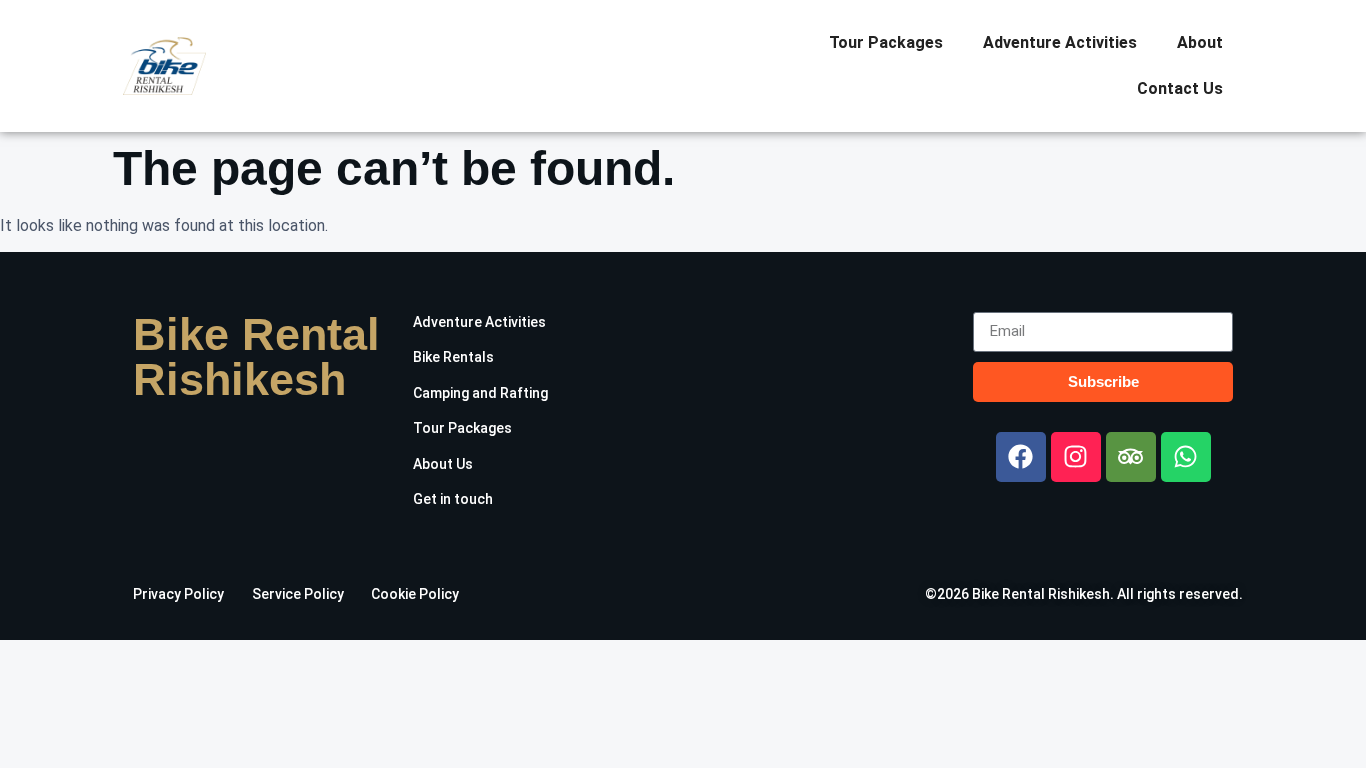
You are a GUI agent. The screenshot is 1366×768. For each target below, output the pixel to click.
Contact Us (1180, 88)
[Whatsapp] (1186, 457)
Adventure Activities (1060, 42)
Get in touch (453, 499)
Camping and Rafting (480, 393)
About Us (443, 464)
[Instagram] (1076, 457)
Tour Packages (886, 42)
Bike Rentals (453, 357)
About (1200, 42)
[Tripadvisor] (1131, 457)
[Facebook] (1021, 457)
